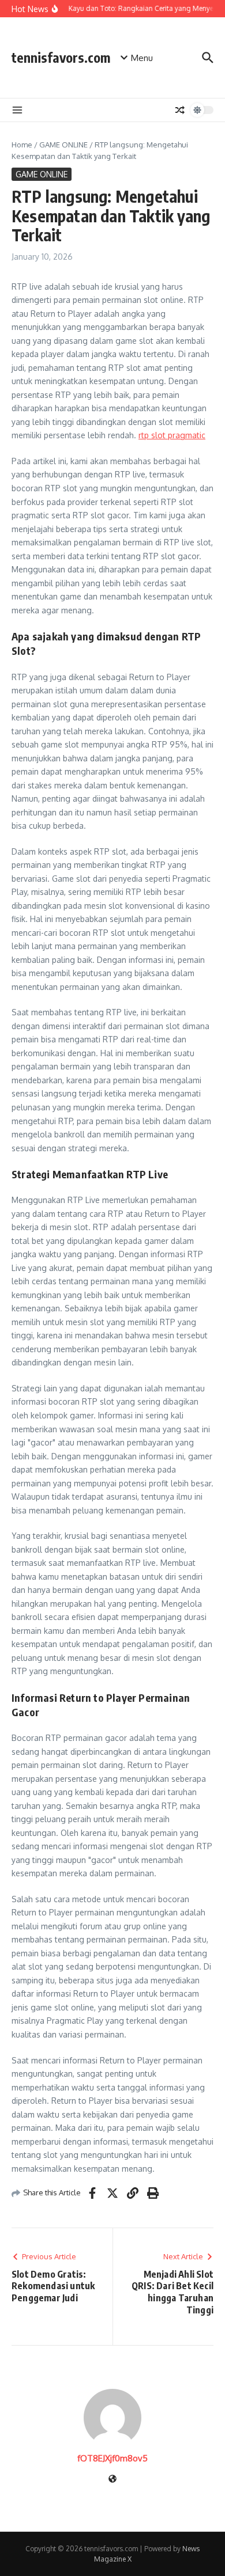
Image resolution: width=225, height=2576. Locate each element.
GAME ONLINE (63, 145)
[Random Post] (180, 110)
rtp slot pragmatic (172, 435)
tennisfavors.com (61, 57)
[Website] (112, 2480)
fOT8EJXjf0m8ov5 (112, 2458)
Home (22, 145)
